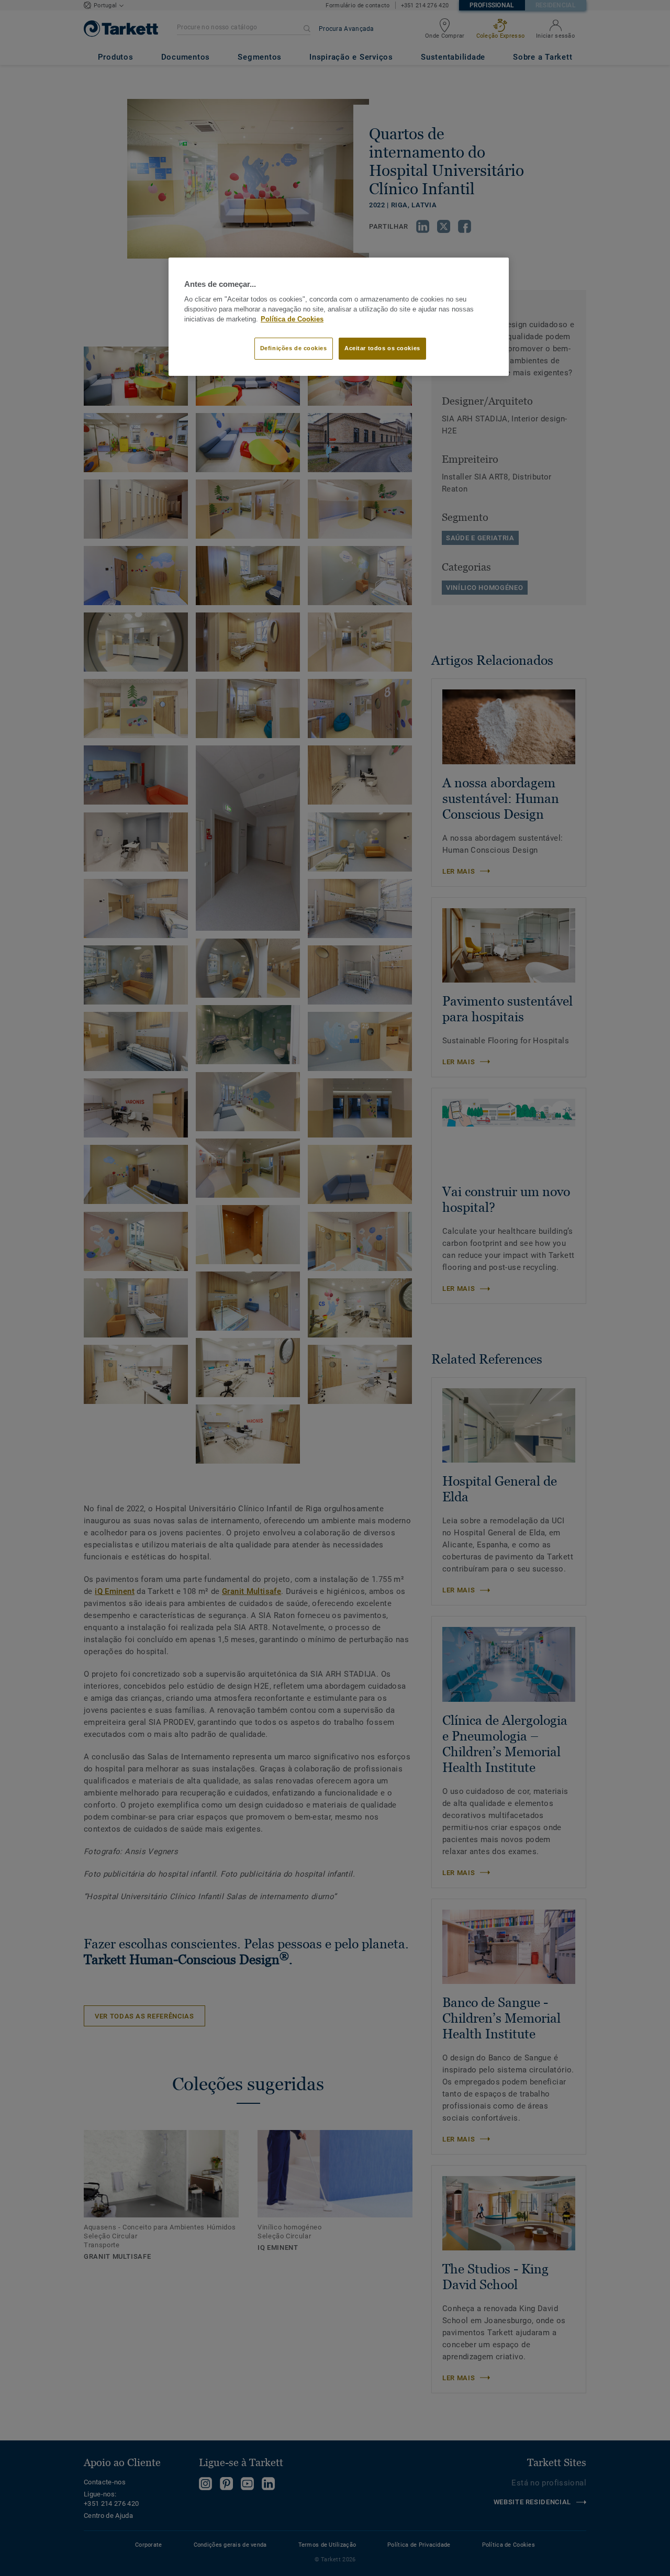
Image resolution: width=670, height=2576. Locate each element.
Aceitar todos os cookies (382, 348)
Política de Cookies (292, 319)
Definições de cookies (294, 348)
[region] (339, 317)
